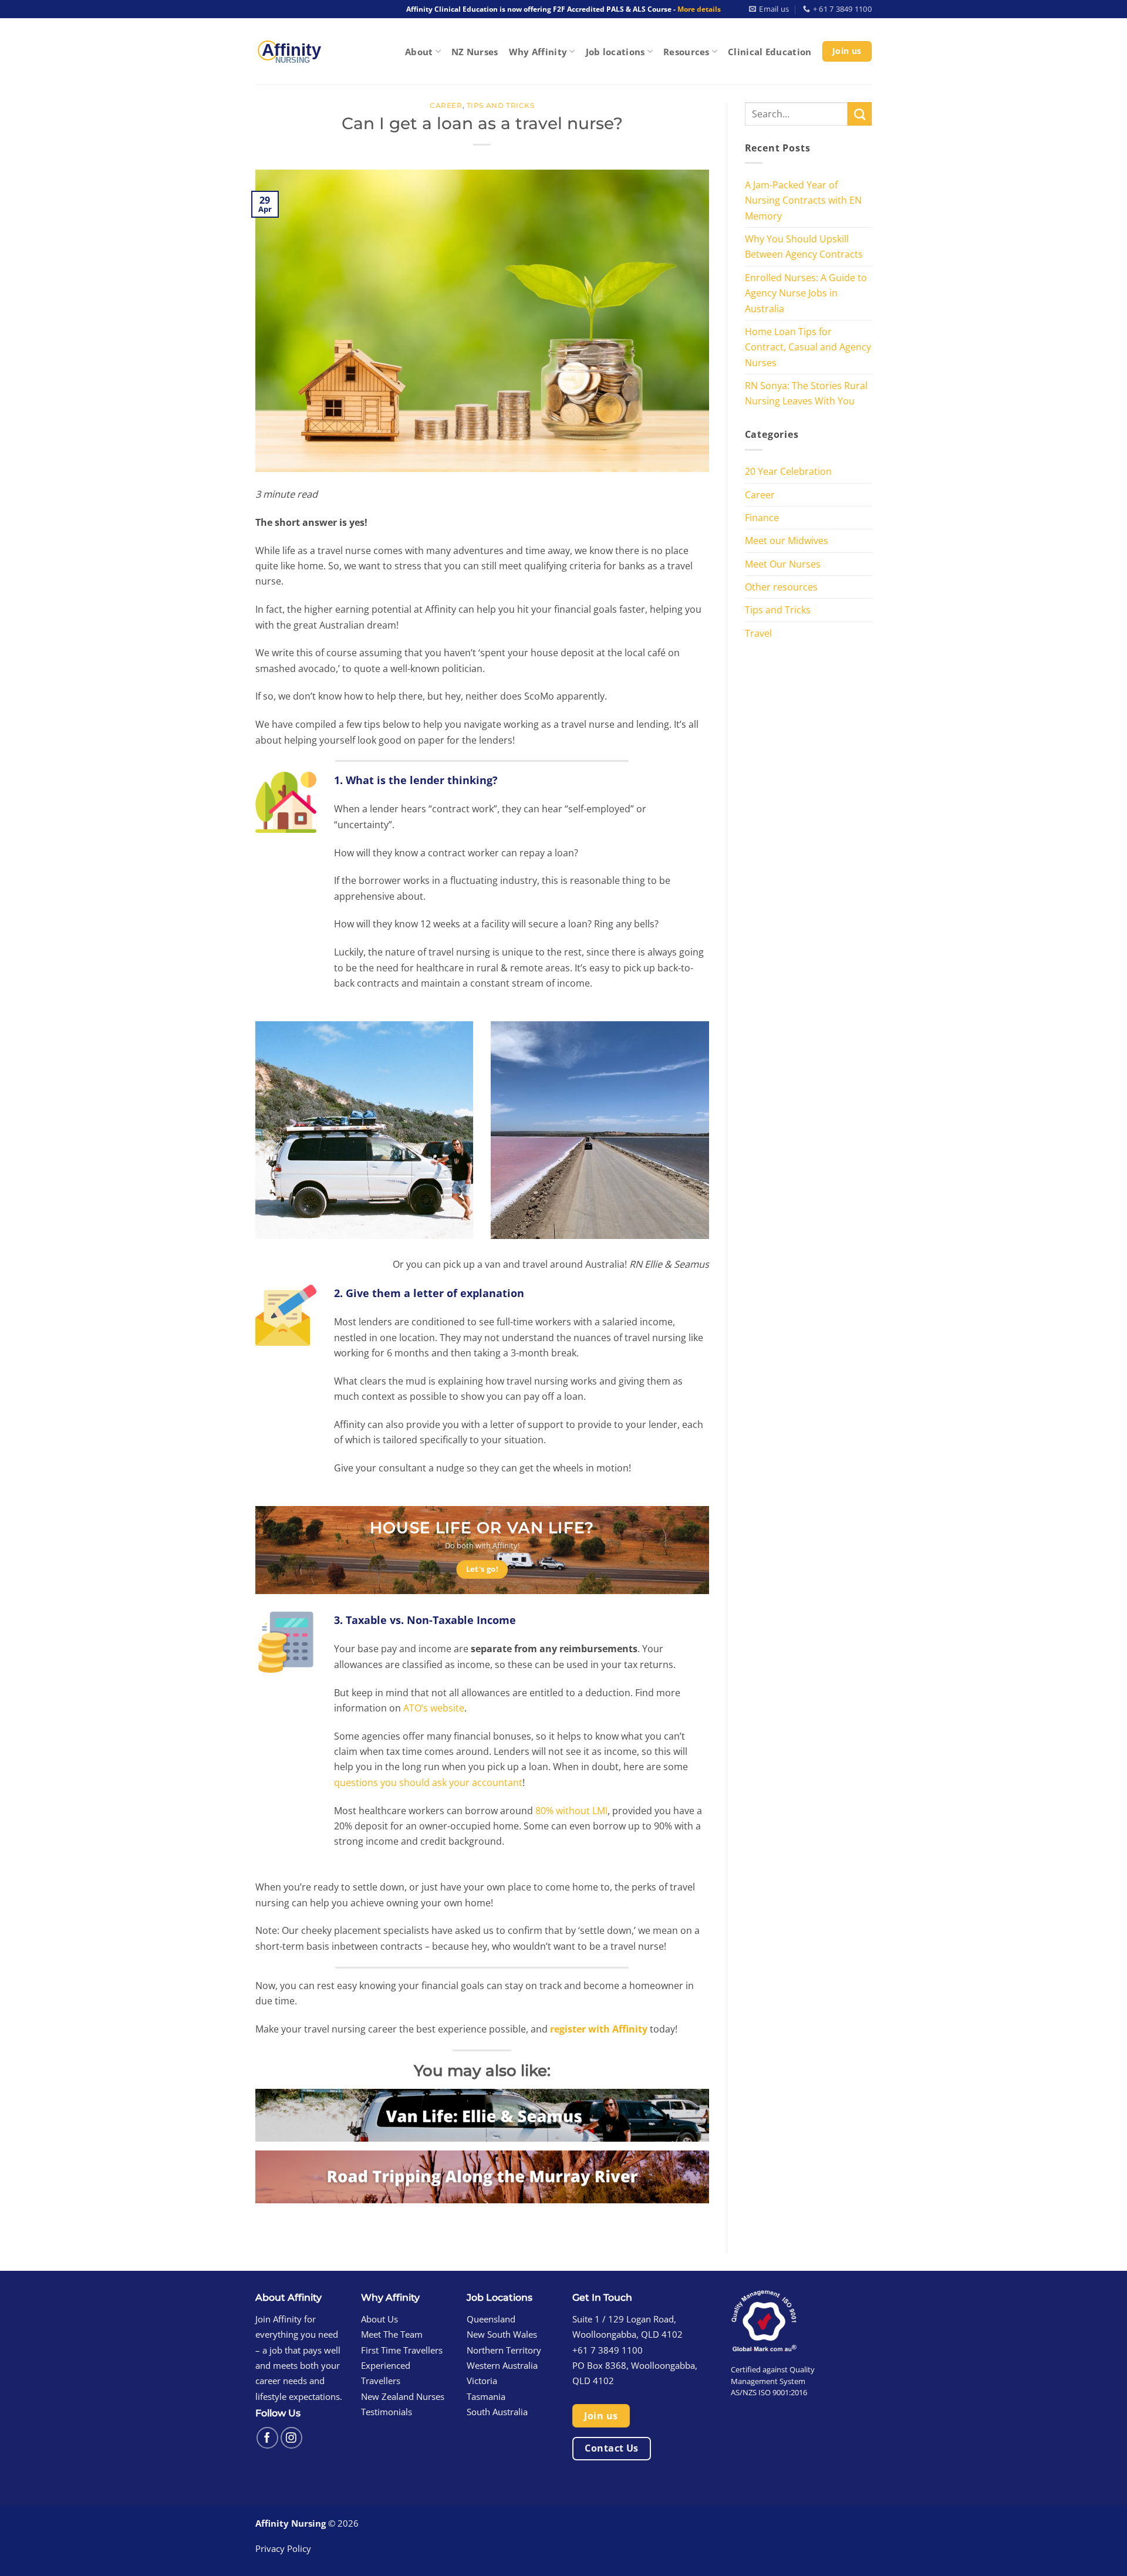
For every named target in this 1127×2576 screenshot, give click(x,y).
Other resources (781, 587)
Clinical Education (770, 52)
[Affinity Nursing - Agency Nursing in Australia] (289, 51)
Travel (758, 633)
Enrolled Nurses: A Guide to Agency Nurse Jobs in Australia (806, 293)
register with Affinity (598, 2029)
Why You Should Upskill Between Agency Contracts (804, 246)
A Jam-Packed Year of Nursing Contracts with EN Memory (803, 200)
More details (699, 9)
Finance (762, 517)
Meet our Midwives (787, 540)
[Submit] (860, 114)
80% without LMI (571, 1810)
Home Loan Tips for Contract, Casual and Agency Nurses (808, 347)
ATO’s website (434, 1708)
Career (446, 106)
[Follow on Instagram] (291, 2438)
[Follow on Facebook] (267, 2438)
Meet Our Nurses (783, 564)
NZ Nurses (475, 52)
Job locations (615, 52)
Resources (686, 52)
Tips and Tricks (501, 106)
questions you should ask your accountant (428, 1782)
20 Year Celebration (788, 471)
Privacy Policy (283, 2548)
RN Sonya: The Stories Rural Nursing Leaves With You (806, 393)
